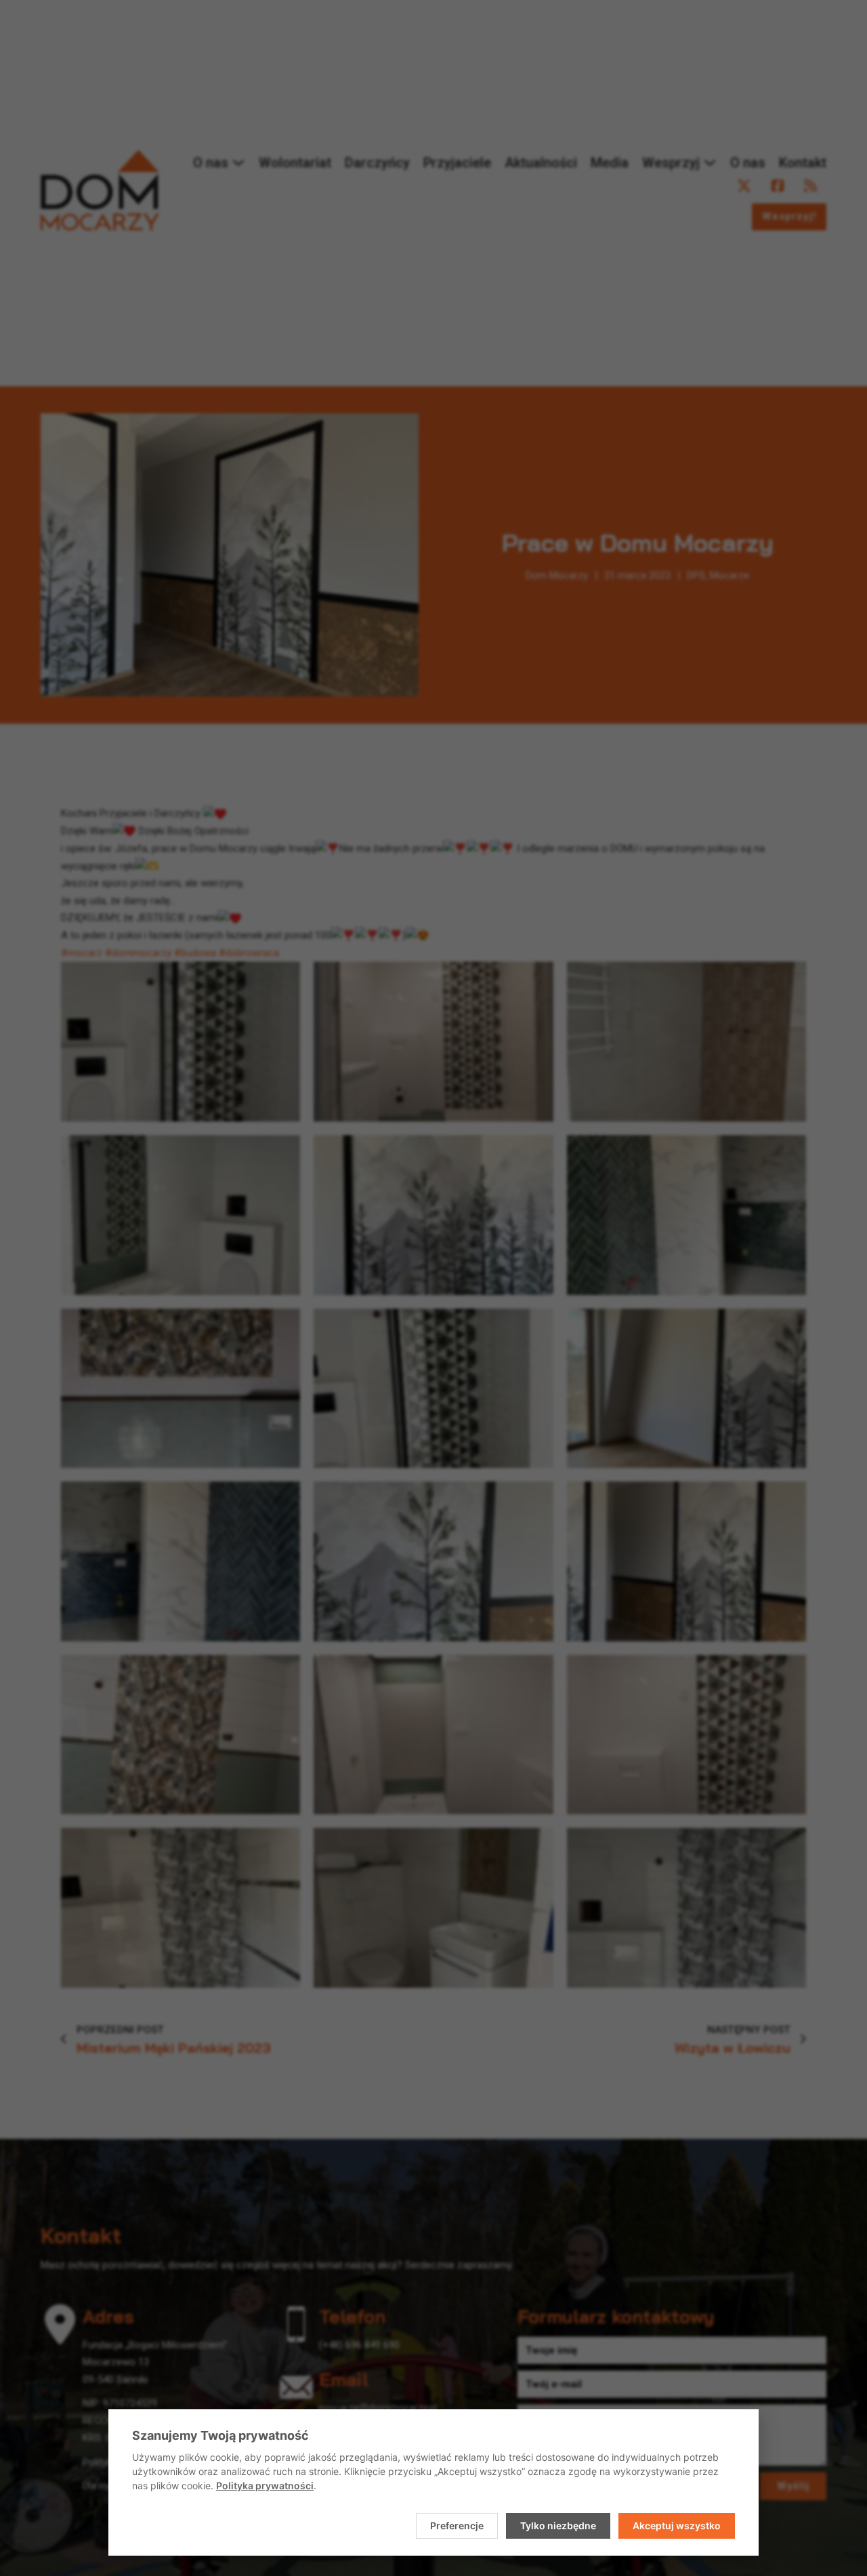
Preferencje (457, 2526)
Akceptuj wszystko (677, 2526)
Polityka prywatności (265, 2486)
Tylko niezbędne (558, 2526)
